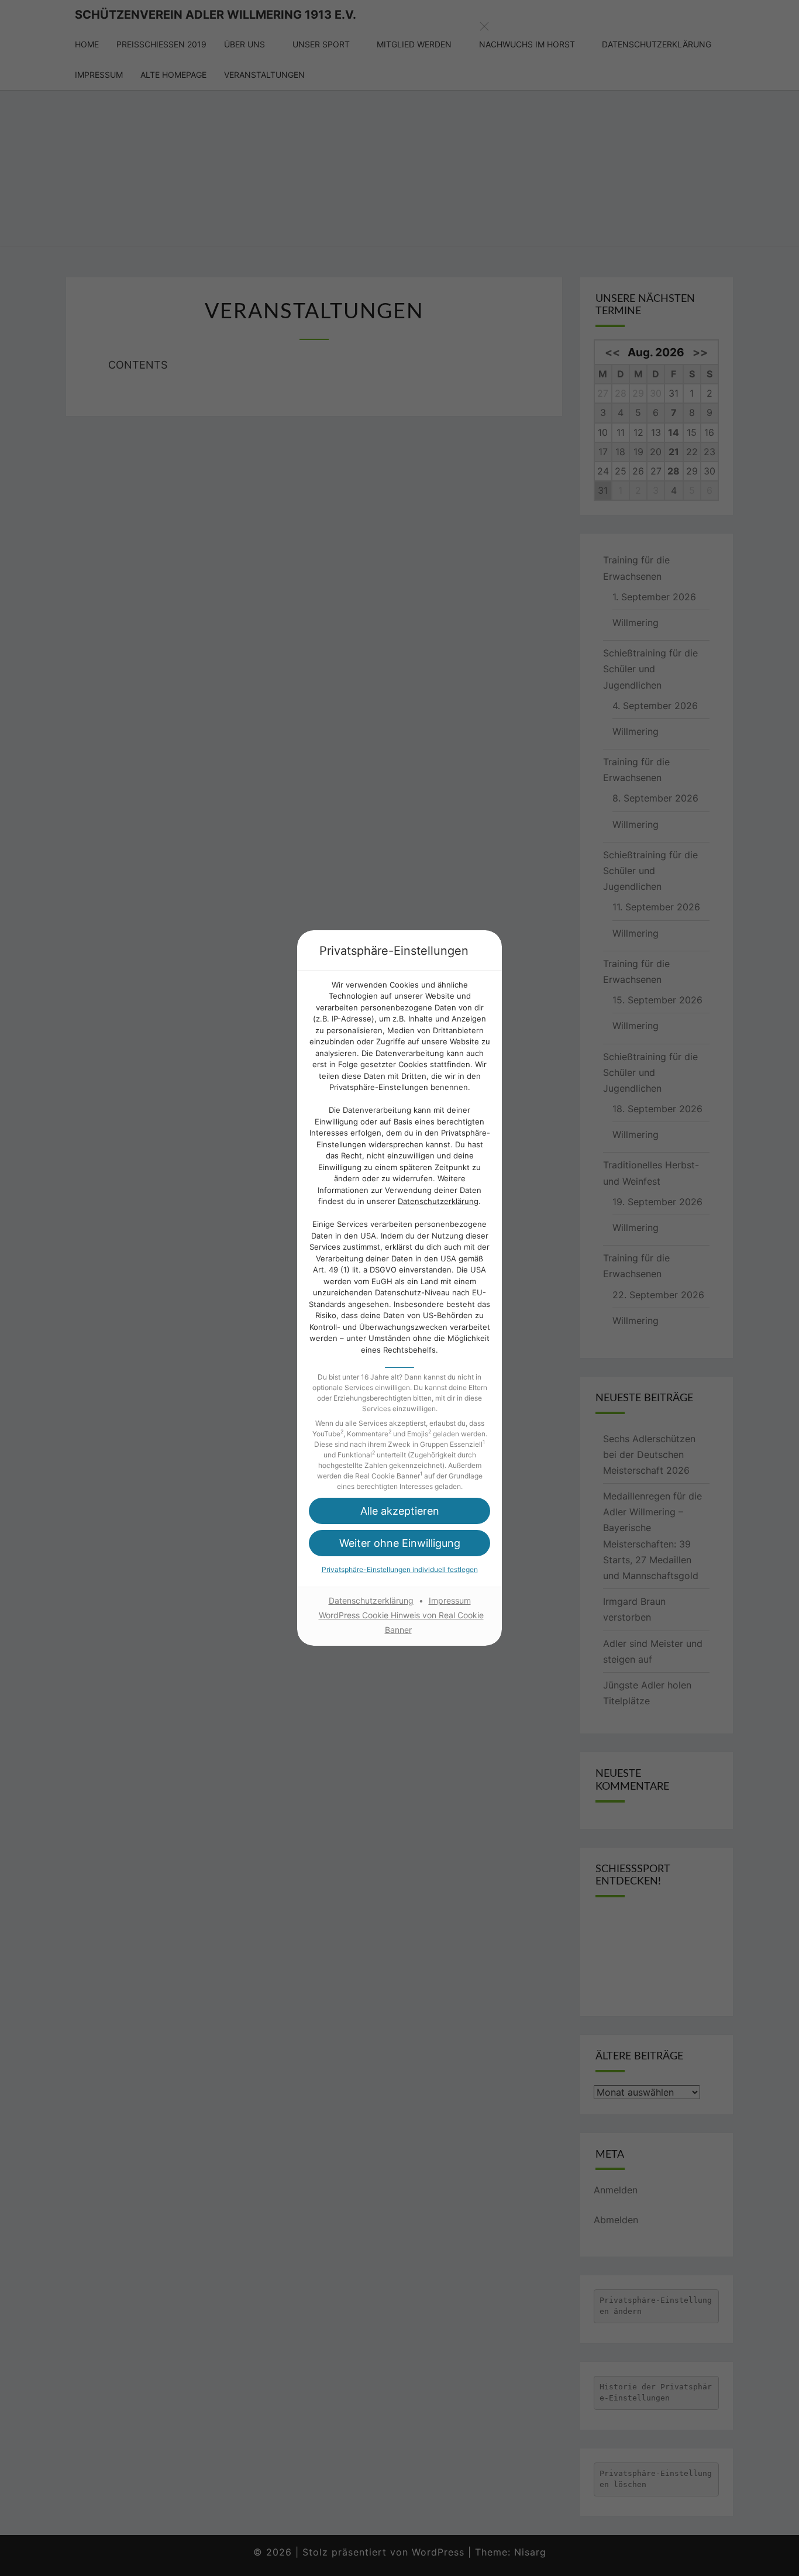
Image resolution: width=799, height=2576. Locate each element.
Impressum (450, 1600)
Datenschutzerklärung (438, 1201)
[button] (399, 1511)
